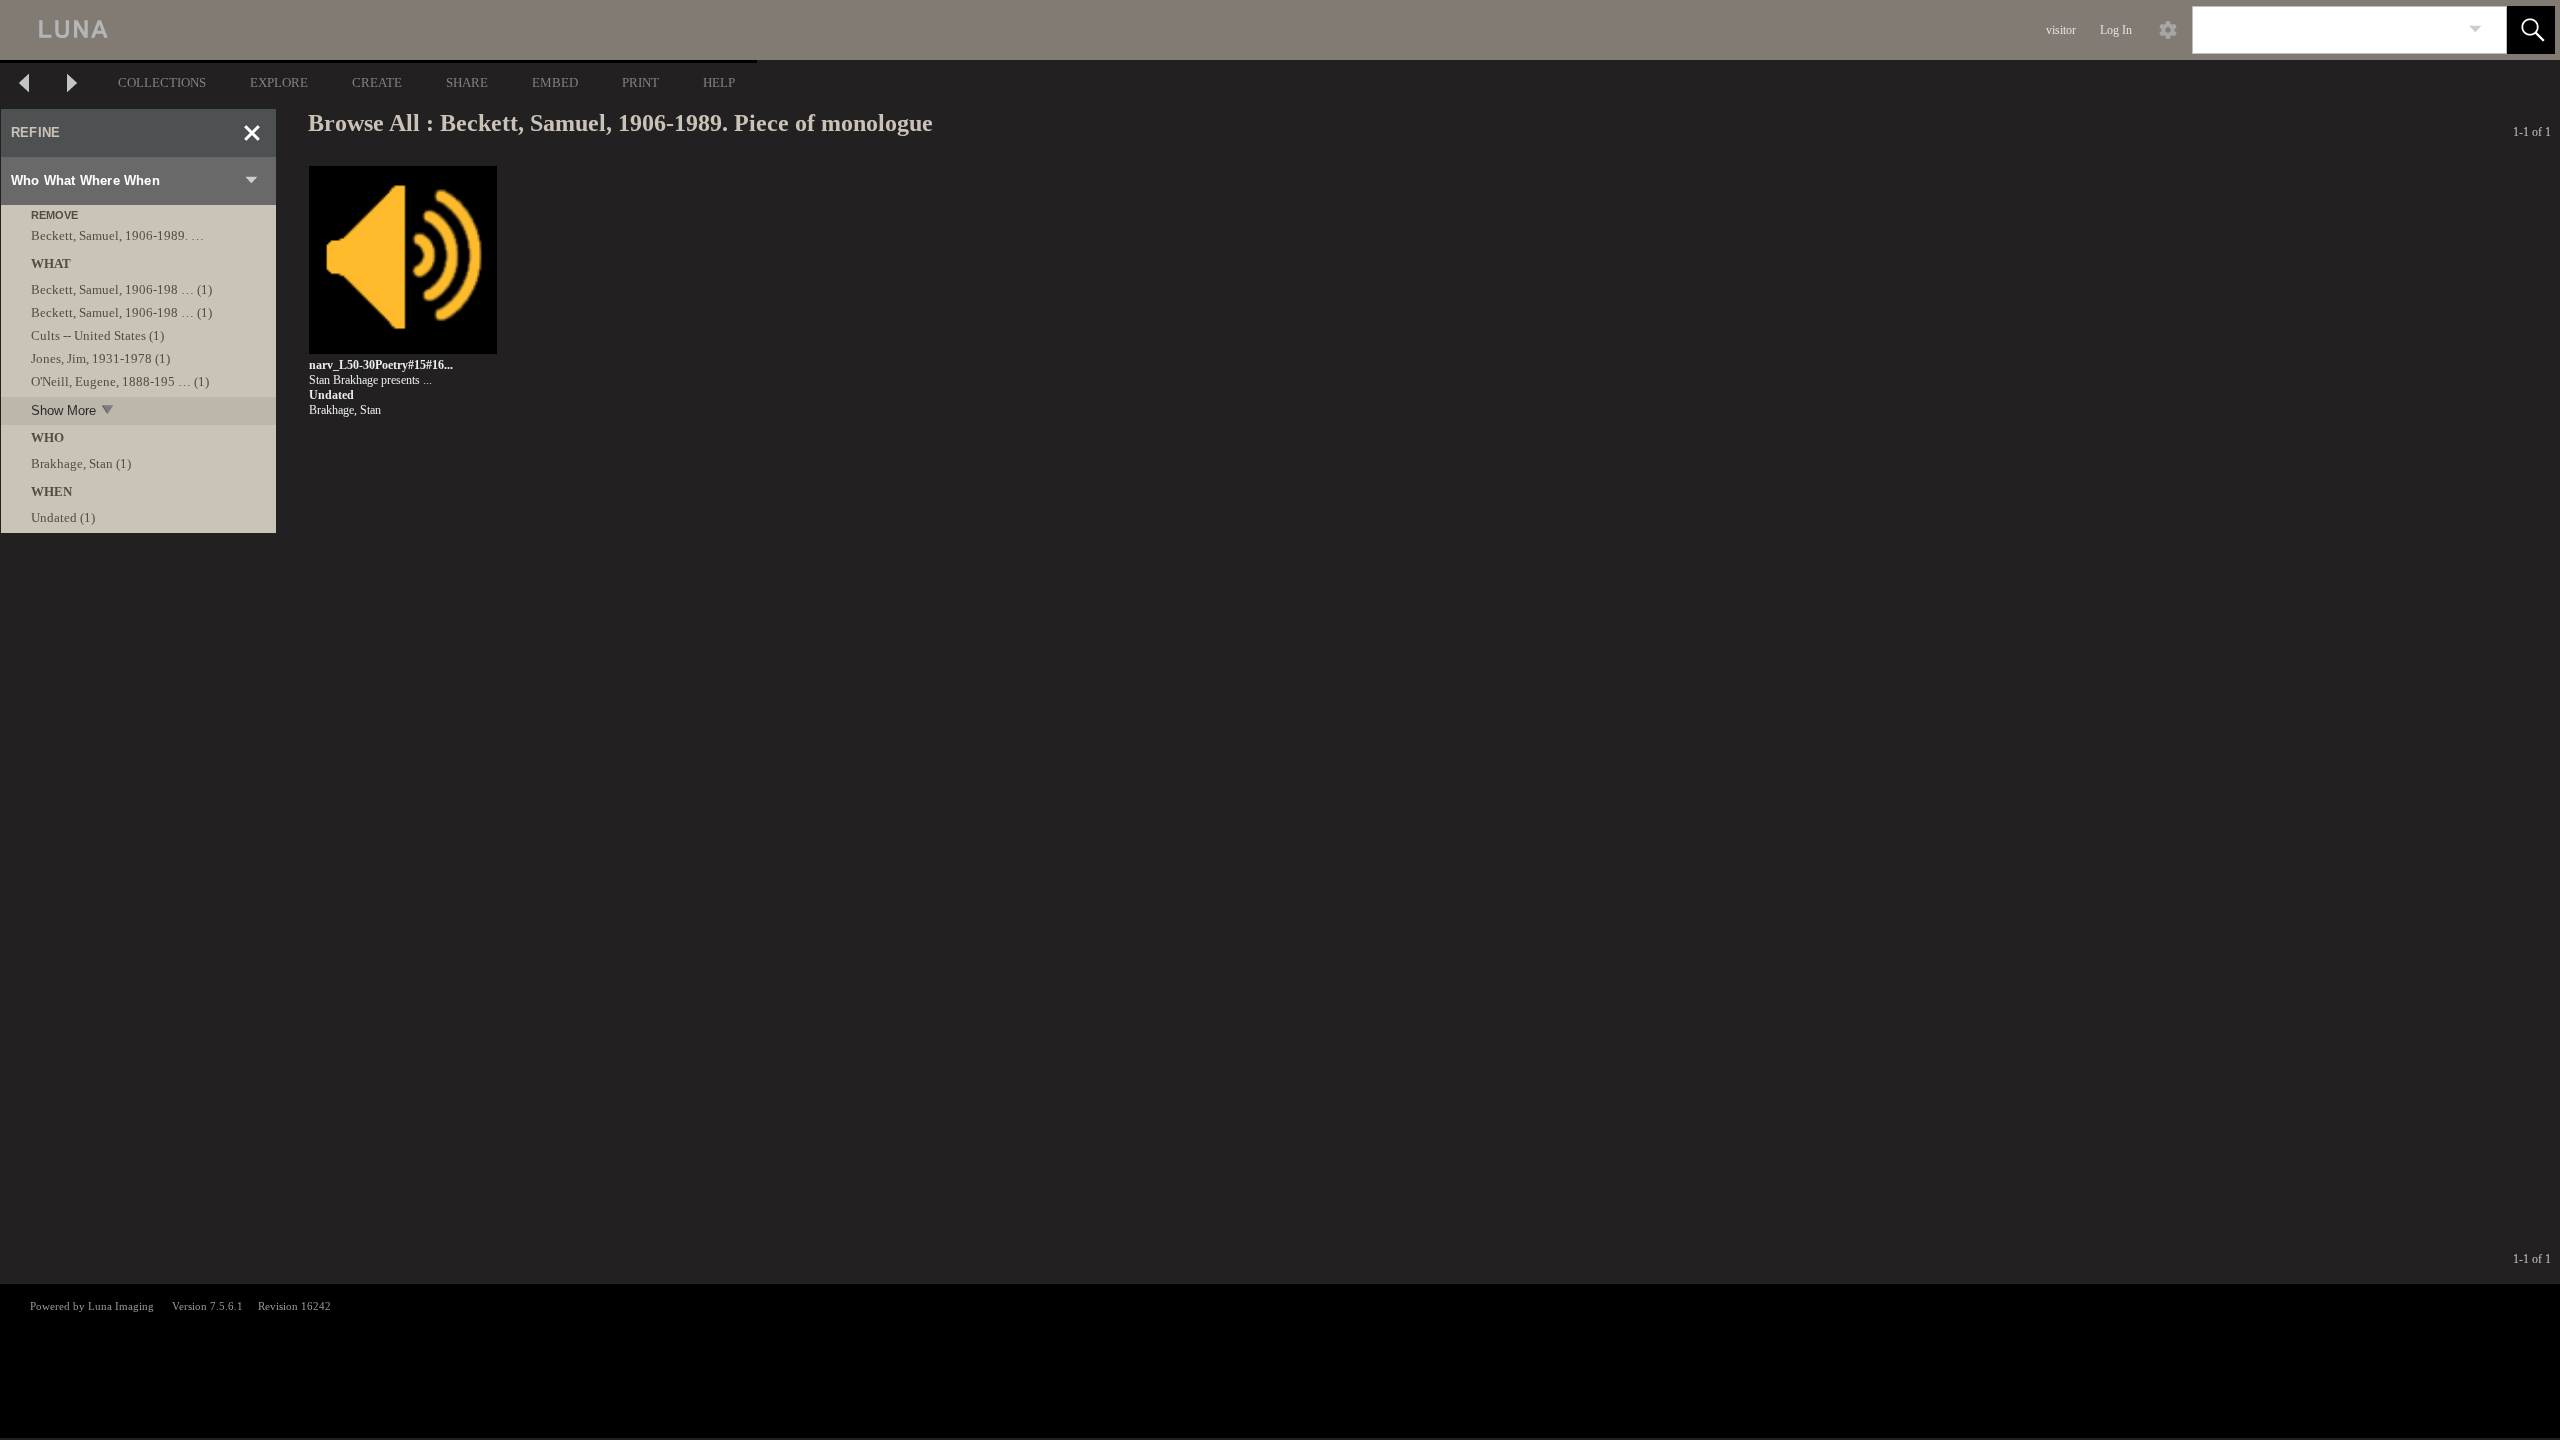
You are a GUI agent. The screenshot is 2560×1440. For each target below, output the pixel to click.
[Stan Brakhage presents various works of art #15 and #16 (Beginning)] (403, 260)
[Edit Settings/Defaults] (2168, 30)
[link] (2475, 29)
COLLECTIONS (162, 82)
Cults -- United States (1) (97, 335)
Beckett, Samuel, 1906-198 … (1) (121, 289)
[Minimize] (252, 133)
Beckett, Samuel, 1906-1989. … (117, 235)
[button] (2531, 30)
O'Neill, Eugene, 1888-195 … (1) (120, 381)
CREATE (377, 82)
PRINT (640, 82)
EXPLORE (279, 82)
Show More (63, 410)
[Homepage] (377, 30)
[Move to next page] (72, 85)
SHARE (467, 82)
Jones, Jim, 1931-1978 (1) (100, 358)
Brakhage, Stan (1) (81, 463)
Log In (2116, 30)
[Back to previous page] (24, 85)
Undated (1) (63, 517)
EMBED (555, 82)
